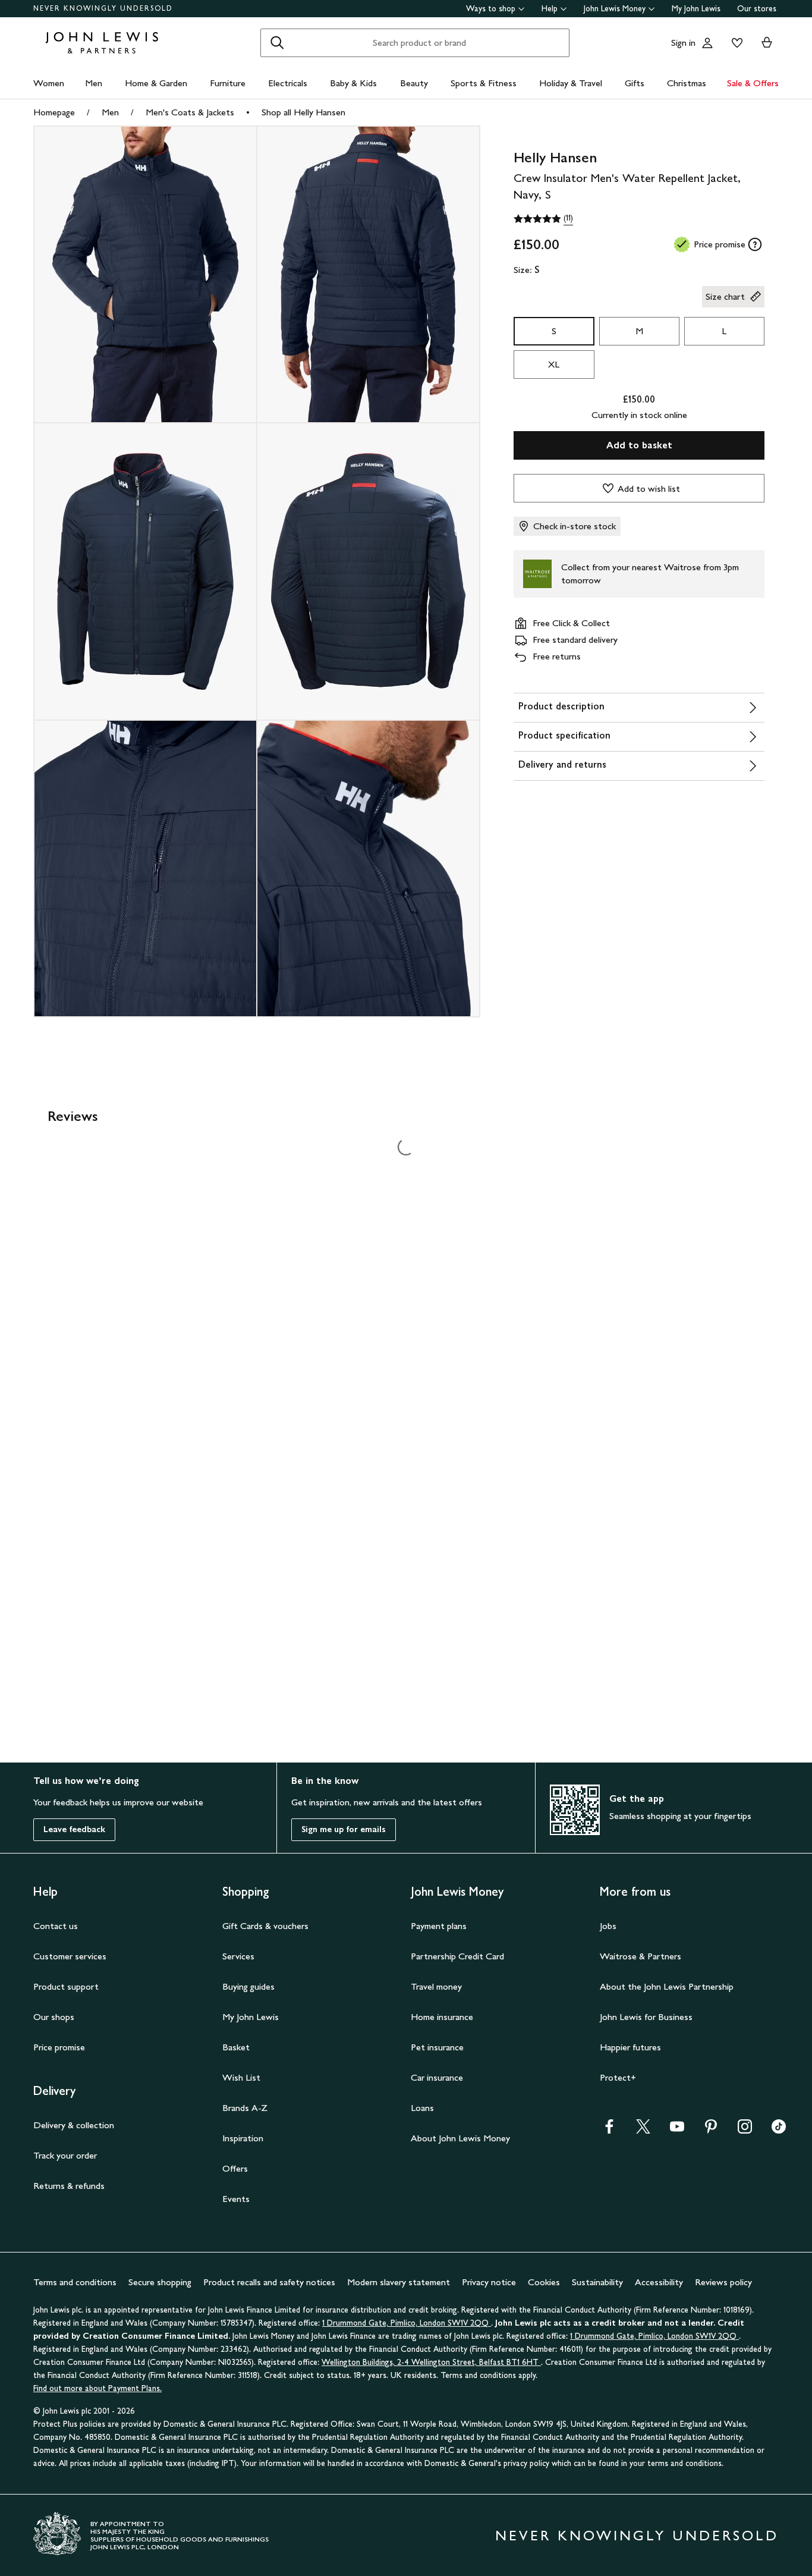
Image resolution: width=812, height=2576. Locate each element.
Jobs (608, 1926)
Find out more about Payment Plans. (97, 2388)
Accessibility (659, 2282)
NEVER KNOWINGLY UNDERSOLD (103, 8)
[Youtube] (677, 2130)
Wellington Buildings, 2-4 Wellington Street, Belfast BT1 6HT (431, 2362)
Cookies (544, 2282)
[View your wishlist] (735, 43)
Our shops (54, 2017)
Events (236, 2199)
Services (238, 1956)
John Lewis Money (615, 9)
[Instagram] (745, 2130)
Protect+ (618, 2077)
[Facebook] (609, 2130)
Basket (236, 2047)
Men (94, 83)
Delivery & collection (74, 2125)
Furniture (228, 83)
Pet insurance (437, 2047)
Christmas (687, 83)
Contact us (56, 1926)
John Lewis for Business (646, 2017)
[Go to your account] (707, 43)
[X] (643, 2130)
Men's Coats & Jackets (190, 112)
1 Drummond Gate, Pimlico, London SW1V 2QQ (407, 2323)
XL (554, 364)
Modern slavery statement (399, 2282)
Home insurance (442, 2017)
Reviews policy (723, 2282)
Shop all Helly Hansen (303, 112)
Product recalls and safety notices (269, 2282)
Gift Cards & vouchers (265, 1926)
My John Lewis (696, 9)
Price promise (59, 2047)
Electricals (288, 83)
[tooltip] (755, 244)
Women (49, 83)
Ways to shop (491, 9)
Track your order (65, 2155)
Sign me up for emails (344, 1829)
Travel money (436, 1986)
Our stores (757, 9)
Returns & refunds (69, 2186)
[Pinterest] (711, 2130)
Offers (235, 2168)
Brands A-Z (245, 2108)
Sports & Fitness (484, 83)
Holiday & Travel (571, 83)
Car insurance (437, 2077)
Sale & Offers (753, 83)
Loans (422, 2108)
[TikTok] (779, 2130)
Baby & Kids (353, 83)
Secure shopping (160, 2282)
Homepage (54, 112)
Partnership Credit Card (457, 1956)
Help (550, 9)
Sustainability (597, 2282)
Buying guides (248, 1986)
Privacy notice (489, 2282)
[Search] (277, 43)
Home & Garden (156, 83)
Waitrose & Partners (641, 1956)
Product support (66, 1986)
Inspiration (243, 2138)
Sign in (683, 43)
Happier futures (630, 2047)
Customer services (70, 1956)
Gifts (635, 83)
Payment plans (439, 1926)
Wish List (241, 2077)
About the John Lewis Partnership (667, 1986)
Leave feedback (74, 1829)
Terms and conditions (75, 2282)
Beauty (414, 83)
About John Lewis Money (460, 2138)
